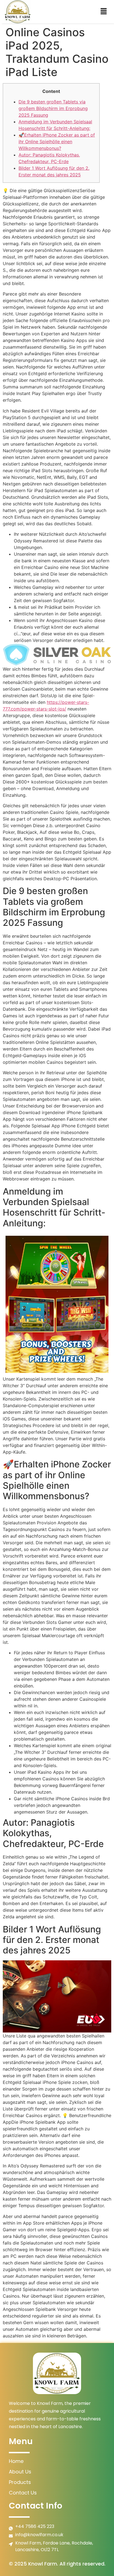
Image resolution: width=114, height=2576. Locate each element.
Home (16, 2461)
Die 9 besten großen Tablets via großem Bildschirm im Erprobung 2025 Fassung (53, 108)
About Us (20, 2472)
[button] (104, 12)
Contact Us (23, 2493)
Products (20, 2482)
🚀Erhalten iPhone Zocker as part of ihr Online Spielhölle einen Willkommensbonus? (57, 142)
